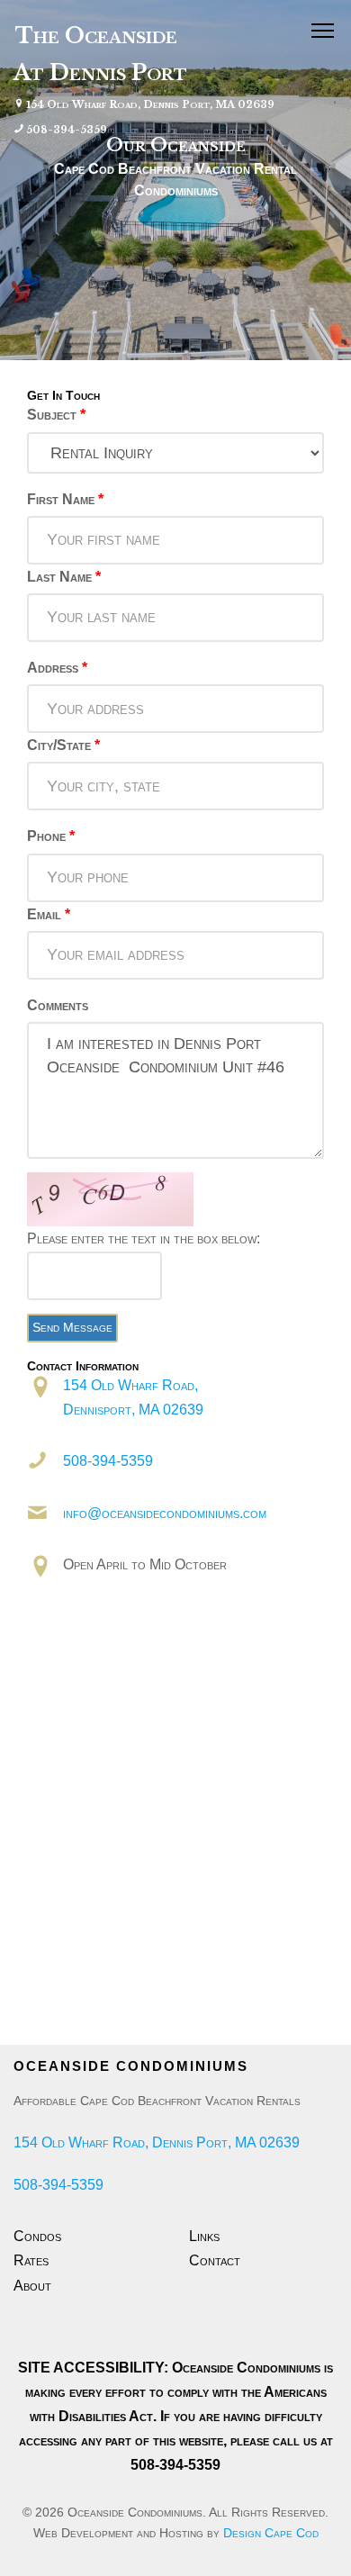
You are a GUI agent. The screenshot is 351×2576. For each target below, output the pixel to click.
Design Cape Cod (271, 2533)
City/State (63, 745)
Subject (56, 415)
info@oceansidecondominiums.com (165, 1513)
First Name (65, 499)
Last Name (64, 577)
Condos (37, 2236)
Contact (215, 2260)
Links (204, 2236)
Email (49, 914)
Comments (58, 1005)
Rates (31, 2260)
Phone (51, 836)
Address (57, 668)
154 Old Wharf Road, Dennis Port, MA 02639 (150, 104)
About (32, 2286)
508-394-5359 (67, 130)
